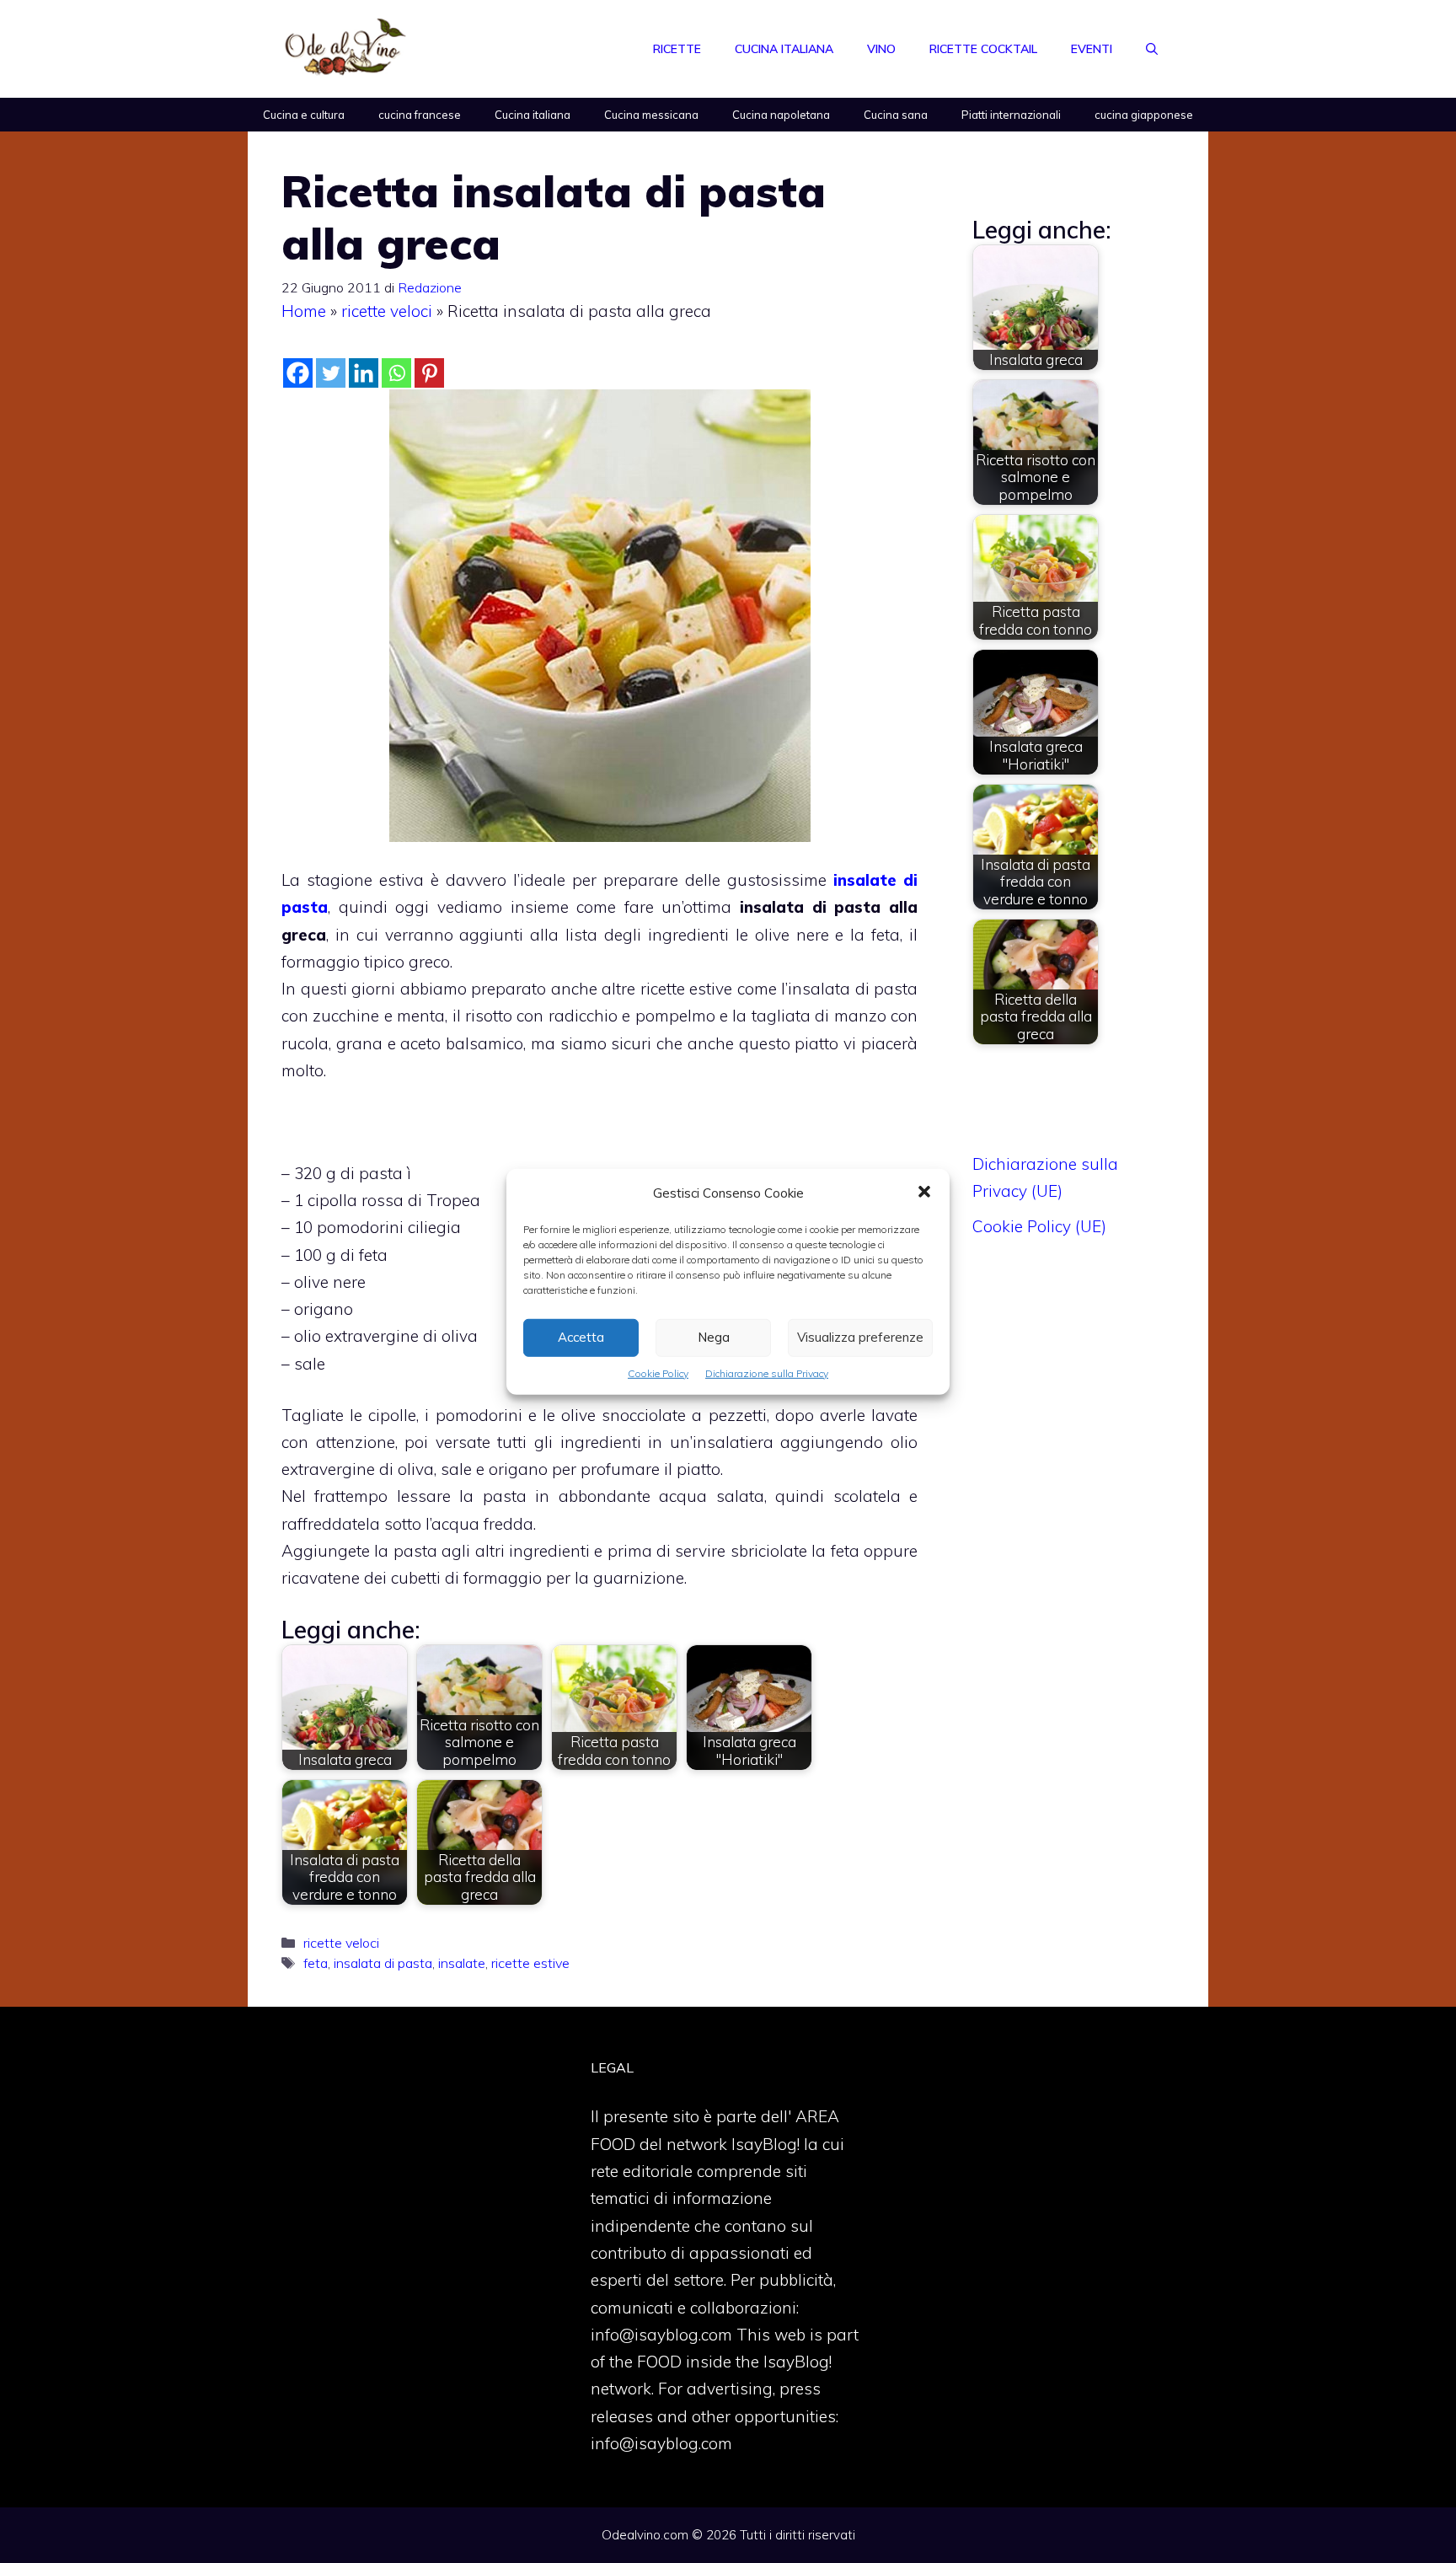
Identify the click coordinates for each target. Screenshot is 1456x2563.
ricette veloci (387, 311)
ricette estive (530, 1963)
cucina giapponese (1144, 115)
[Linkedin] (364, 373)
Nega (714, 1337)
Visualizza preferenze (860, 1337)
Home (304, 311)
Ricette (677, 49)
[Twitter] (331, 373)
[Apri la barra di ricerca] (1152, 49)
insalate (462, 1963)
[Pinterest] (429, 373)
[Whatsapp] (396, 373)
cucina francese (420, 115)
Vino (881, 49)
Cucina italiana (784, 49)
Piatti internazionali (1011, 115)
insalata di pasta (383, 1963)
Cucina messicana (651, 115)
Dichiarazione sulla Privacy (767, 1373)
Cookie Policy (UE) (1039, 1226)
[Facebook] (298, 373)
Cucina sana (896, 115)
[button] (924, 1193)
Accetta (581, 1337)
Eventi (1092, 49)
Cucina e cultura (304, 115)
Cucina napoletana (781, 115)
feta (316, 1963)
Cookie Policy (658, 1373)
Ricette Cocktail (983, 49)
